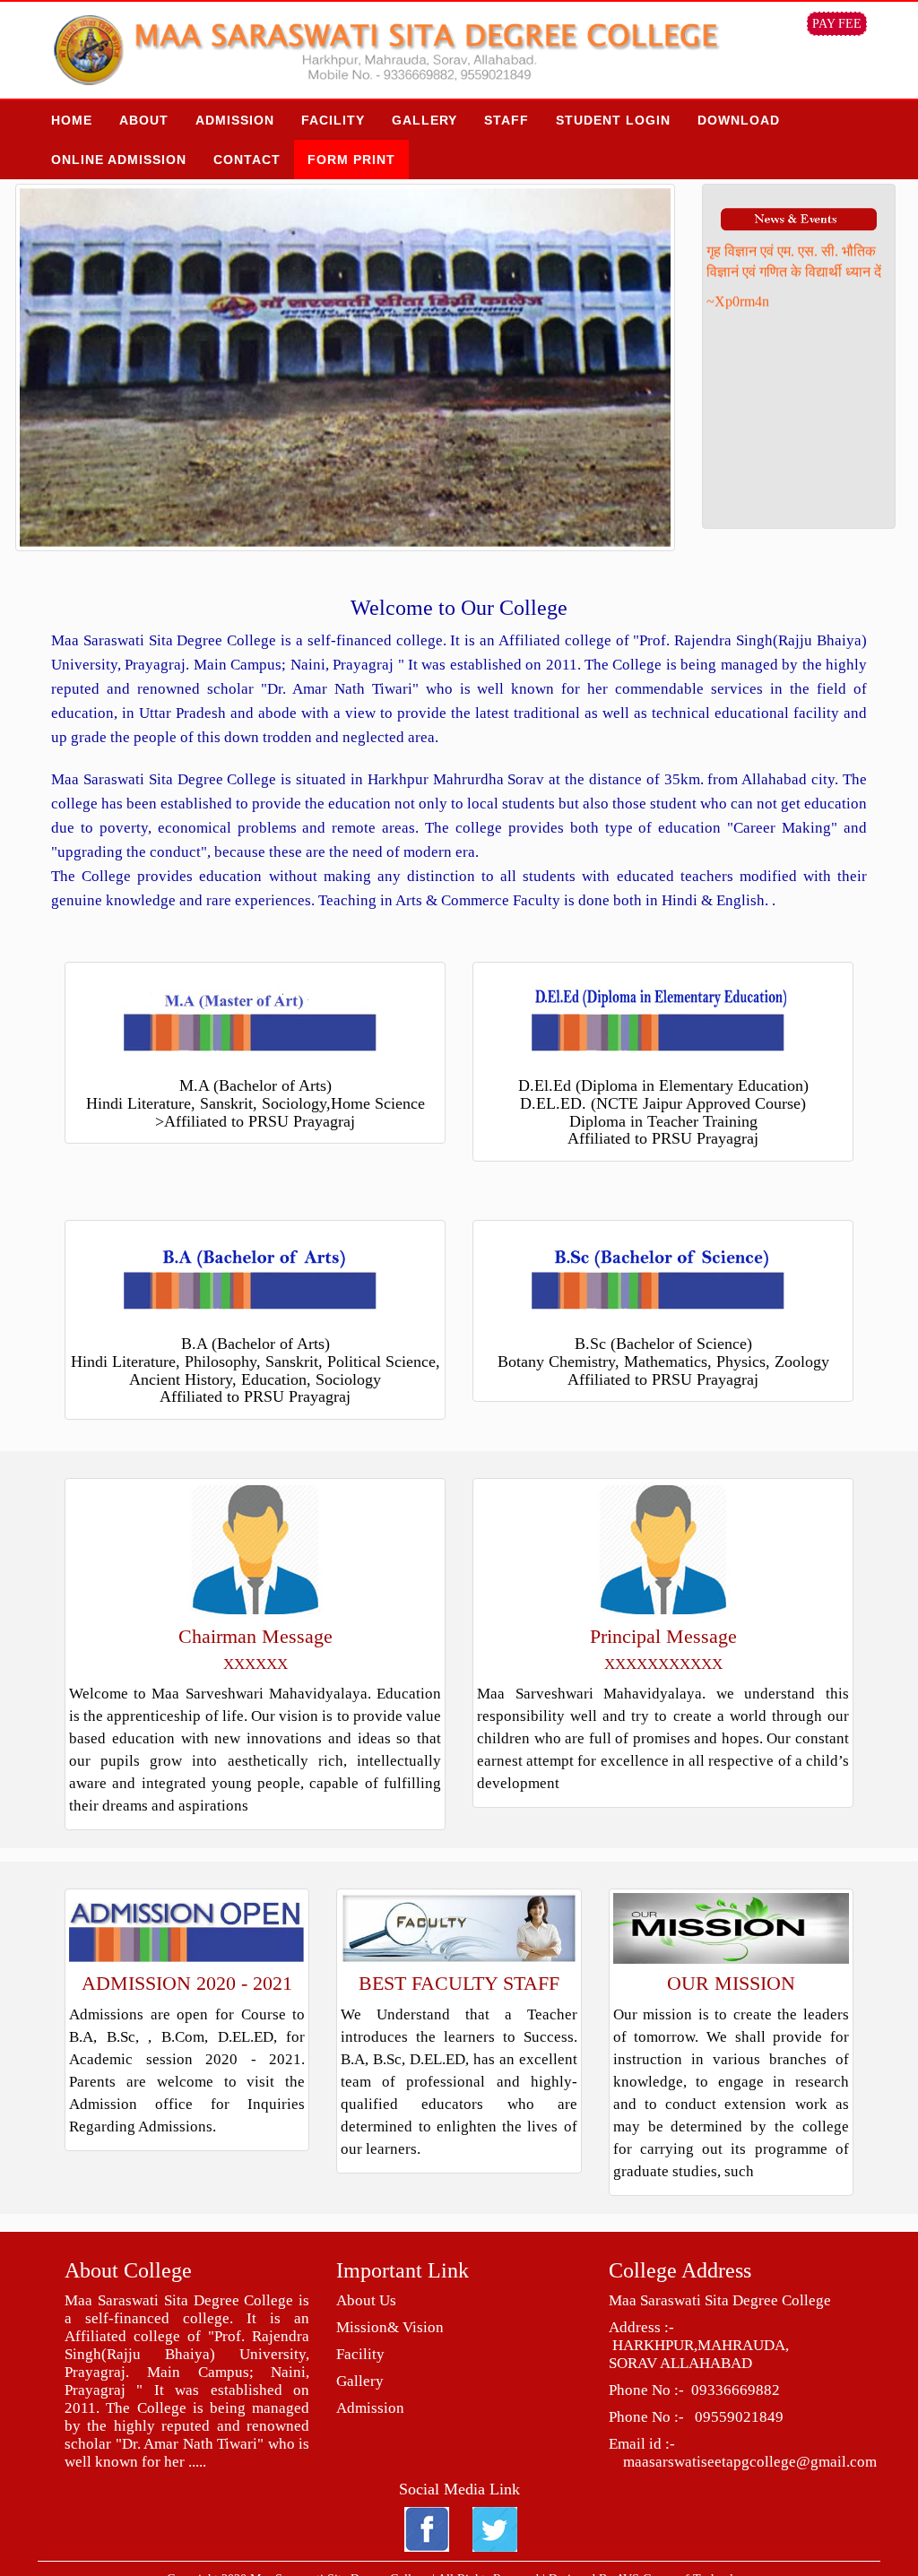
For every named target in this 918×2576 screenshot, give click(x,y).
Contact (247, 160)
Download (739, 120)
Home (72, 120)
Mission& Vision (390, 2327)
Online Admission (119, 160)
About (144, 120)
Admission (235, 120)
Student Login (613, 120)
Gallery (424, 120)
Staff (507, 120)
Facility (333, 120)
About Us (366, 2300)
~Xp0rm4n (738, 276)
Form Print (351, 160)
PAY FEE (837, 24)
